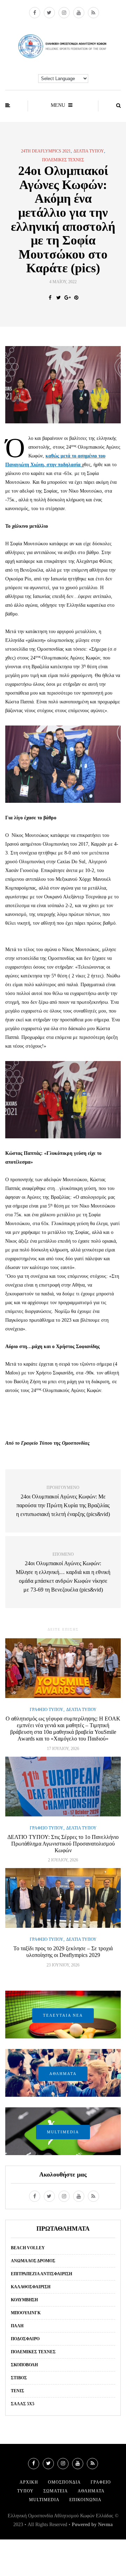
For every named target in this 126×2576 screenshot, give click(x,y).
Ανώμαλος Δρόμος (33, 2261)
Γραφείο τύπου (47, 1710)
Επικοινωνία (85, 2500)
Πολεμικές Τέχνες (63, 160)
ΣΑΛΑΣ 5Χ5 (23, 2404)
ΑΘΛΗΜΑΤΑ (63, 2074)
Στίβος (19, 2378)
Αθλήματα (91, 2491)
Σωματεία (56, 2491)
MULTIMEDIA (63, 2132)
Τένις (17, 2391)
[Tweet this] (59, 298)
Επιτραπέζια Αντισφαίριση (41, 2274)
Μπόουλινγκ (26, 2313)
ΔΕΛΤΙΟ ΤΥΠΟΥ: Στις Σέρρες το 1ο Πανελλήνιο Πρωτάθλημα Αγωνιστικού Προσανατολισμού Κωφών (63, 1844)
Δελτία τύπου (89, 151)
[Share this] (50, 298)
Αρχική (29, 2482)
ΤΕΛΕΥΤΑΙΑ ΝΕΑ (63, 2015)
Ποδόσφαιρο (25, 2339)
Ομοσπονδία (64, 2482)
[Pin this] (76, 298)
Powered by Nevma (92, 2525)
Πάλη (17, 2326)
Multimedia (44, 2500)
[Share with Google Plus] (67, 298)
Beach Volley (28, 2248)
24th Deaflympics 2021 (46, 151)
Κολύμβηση (24, 2300)
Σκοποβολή (24, 2365)
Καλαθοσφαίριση (31, 2287)
